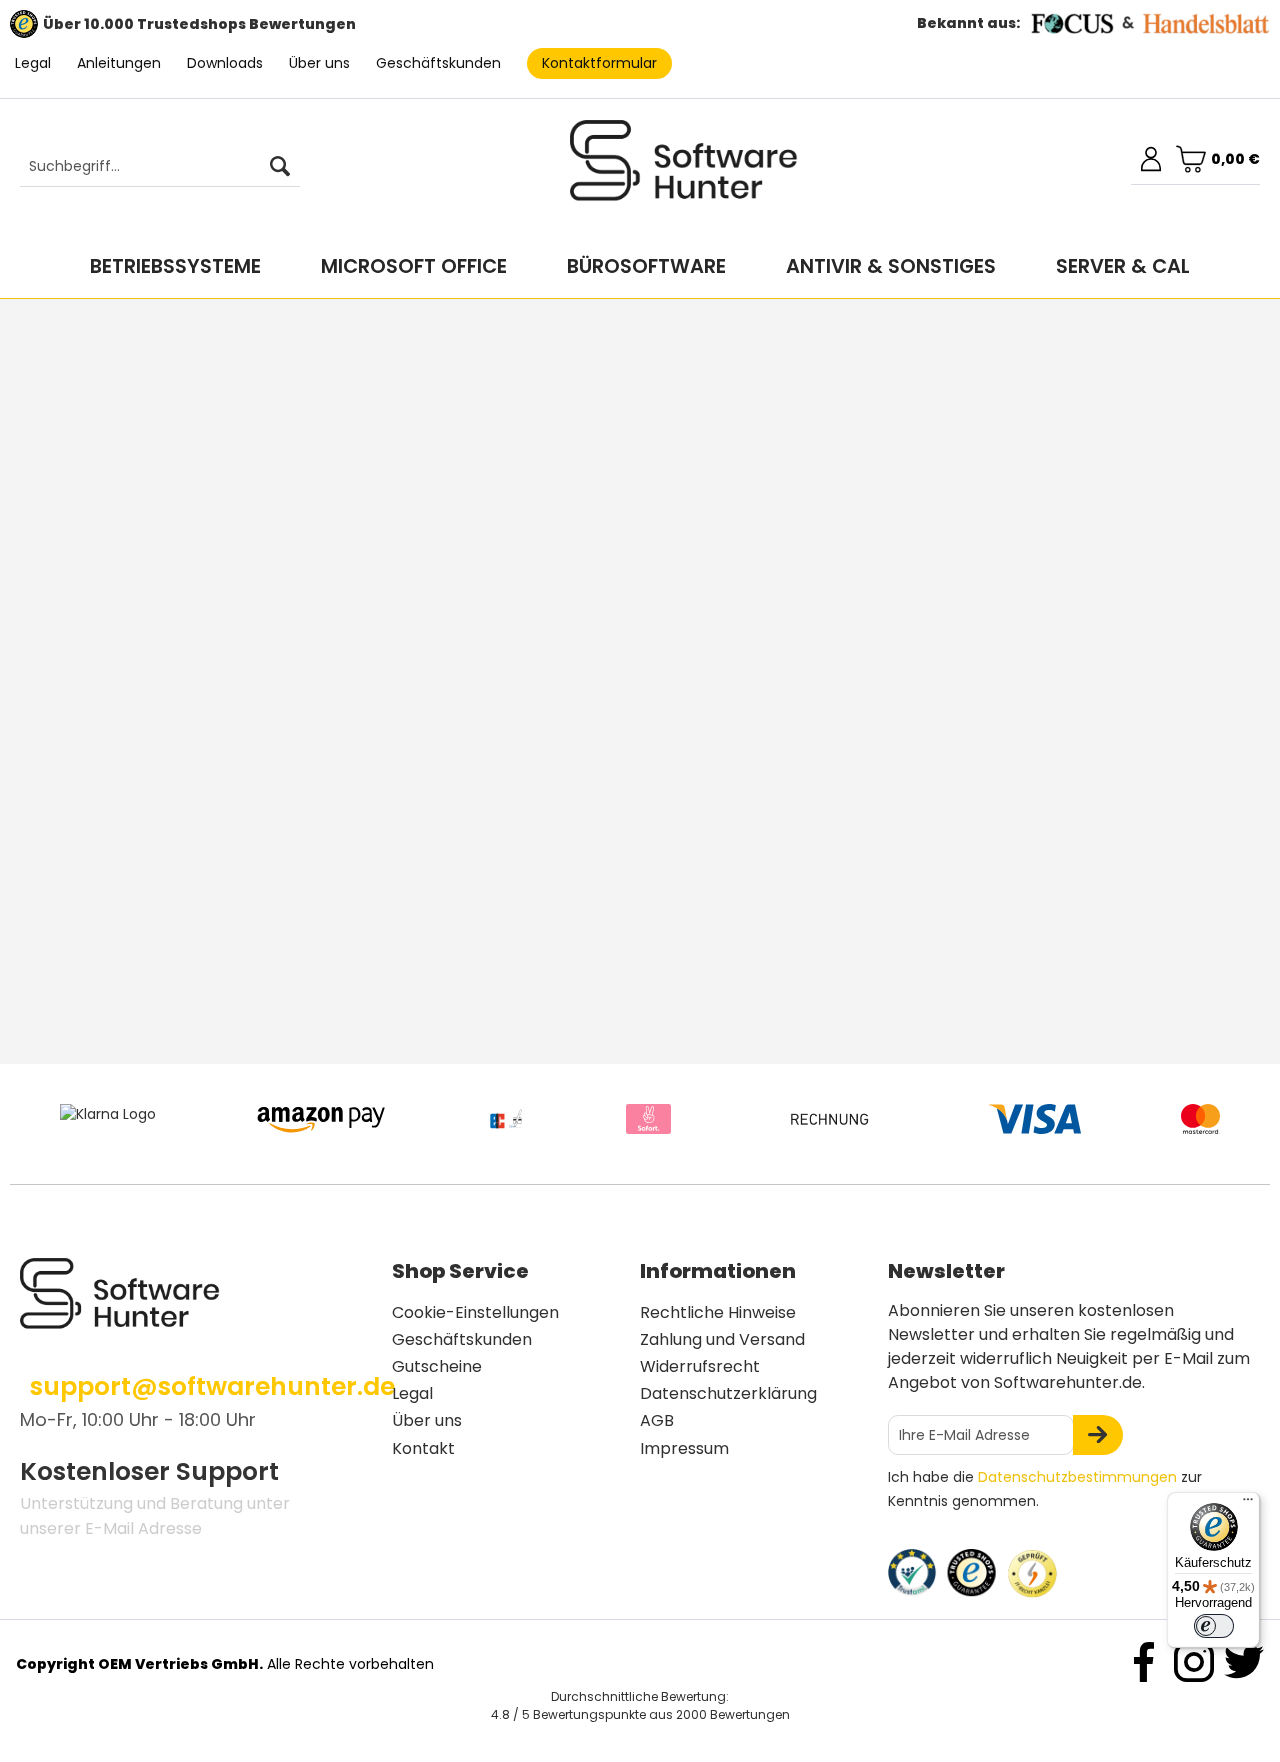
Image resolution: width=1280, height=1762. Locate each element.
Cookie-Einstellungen (475, 1312)
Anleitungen (119, 63)
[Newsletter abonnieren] (1098, 1435)
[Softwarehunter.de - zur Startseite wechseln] (684, 169)
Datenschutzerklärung (728, 1393)
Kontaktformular (599, 63)
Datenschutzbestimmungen (1077, 1477)
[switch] (1214, 1626)
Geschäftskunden (438, 63)
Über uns (319, 63)
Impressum (684, 1448)
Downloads (225, 63)
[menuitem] (150, 167)
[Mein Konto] (1151, 159)
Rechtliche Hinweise (718, 1312)
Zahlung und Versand (722, 1339)
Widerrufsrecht (700, 1366)
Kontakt (423, 1448)
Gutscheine (437, 1366)
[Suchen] (280, 167)
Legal (33, 63)
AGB (657, 1420)
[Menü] (1248, 1504)
